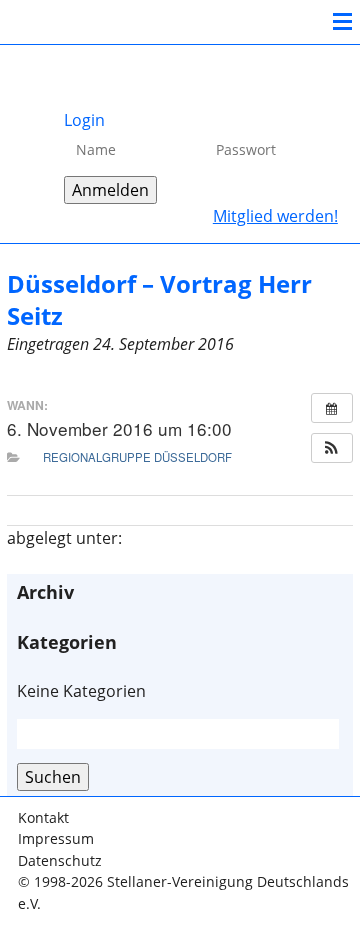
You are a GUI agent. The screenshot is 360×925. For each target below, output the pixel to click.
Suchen (53, 777)
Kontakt (43, 817)
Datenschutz (60, 860)
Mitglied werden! (275, 216)
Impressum (56, 838)
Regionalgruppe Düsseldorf (137, 457)
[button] (332, 448)
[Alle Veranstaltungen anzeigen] (332, 408)
